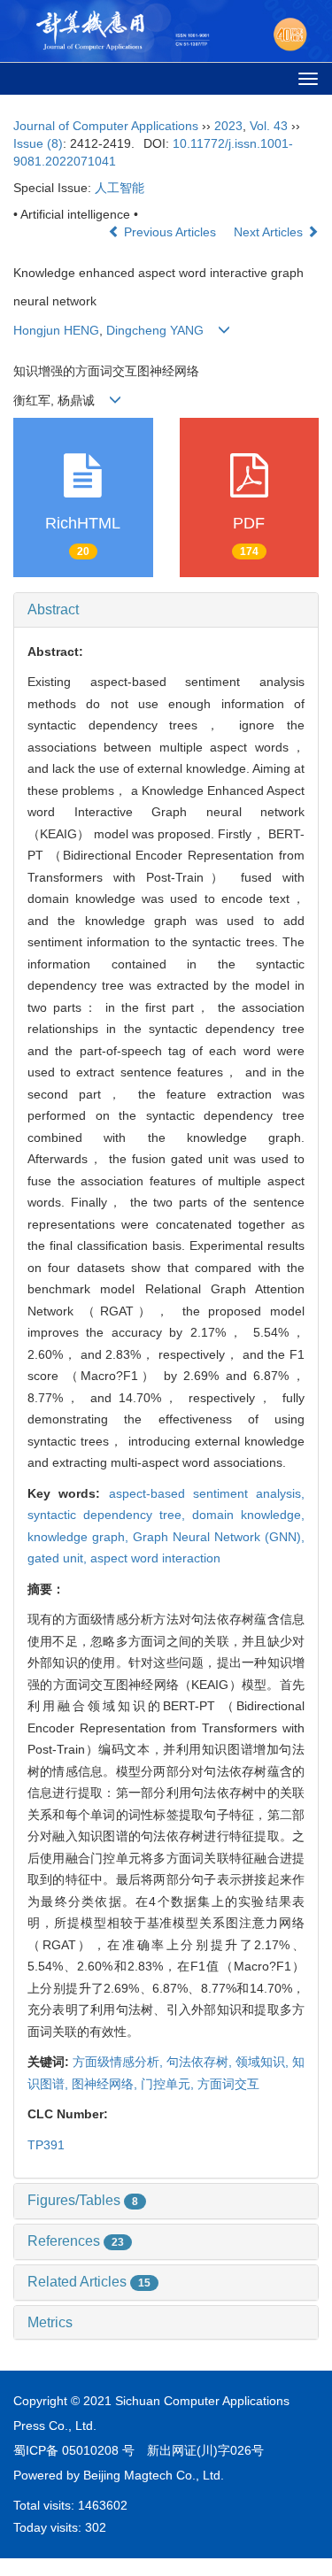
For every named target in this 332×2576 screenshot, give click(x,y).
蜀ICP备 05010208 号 (74, 2450)
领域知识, (264, 2062)
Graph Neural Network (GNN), (219, 1537)
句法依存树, (201, 2062)
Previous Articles (170, 232)
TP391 (46, 2145)
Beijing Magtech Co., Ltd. (154, 2475)
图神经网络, (106, 2084)
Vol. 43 (269, 126)
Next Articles (270, 232)
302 (96, 2527)
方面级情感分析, (120, 2062)
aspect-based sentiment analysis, (207, 1493)
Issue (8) (38, 143)
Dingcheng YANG (155, 330)
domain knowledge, (248, 1515)
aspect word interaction (155, 1558)
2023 (228, 126)
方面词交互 (228, 2084)
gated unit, (59, 1558)
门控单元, (169, 2084)
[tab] (166, 610)
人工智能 (120, 188)
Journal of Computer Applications (106, 126)
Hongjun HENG (56, 330)
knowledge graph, (80, 1537)
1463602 (103, 2505)
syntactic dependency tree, (110, 1515)
